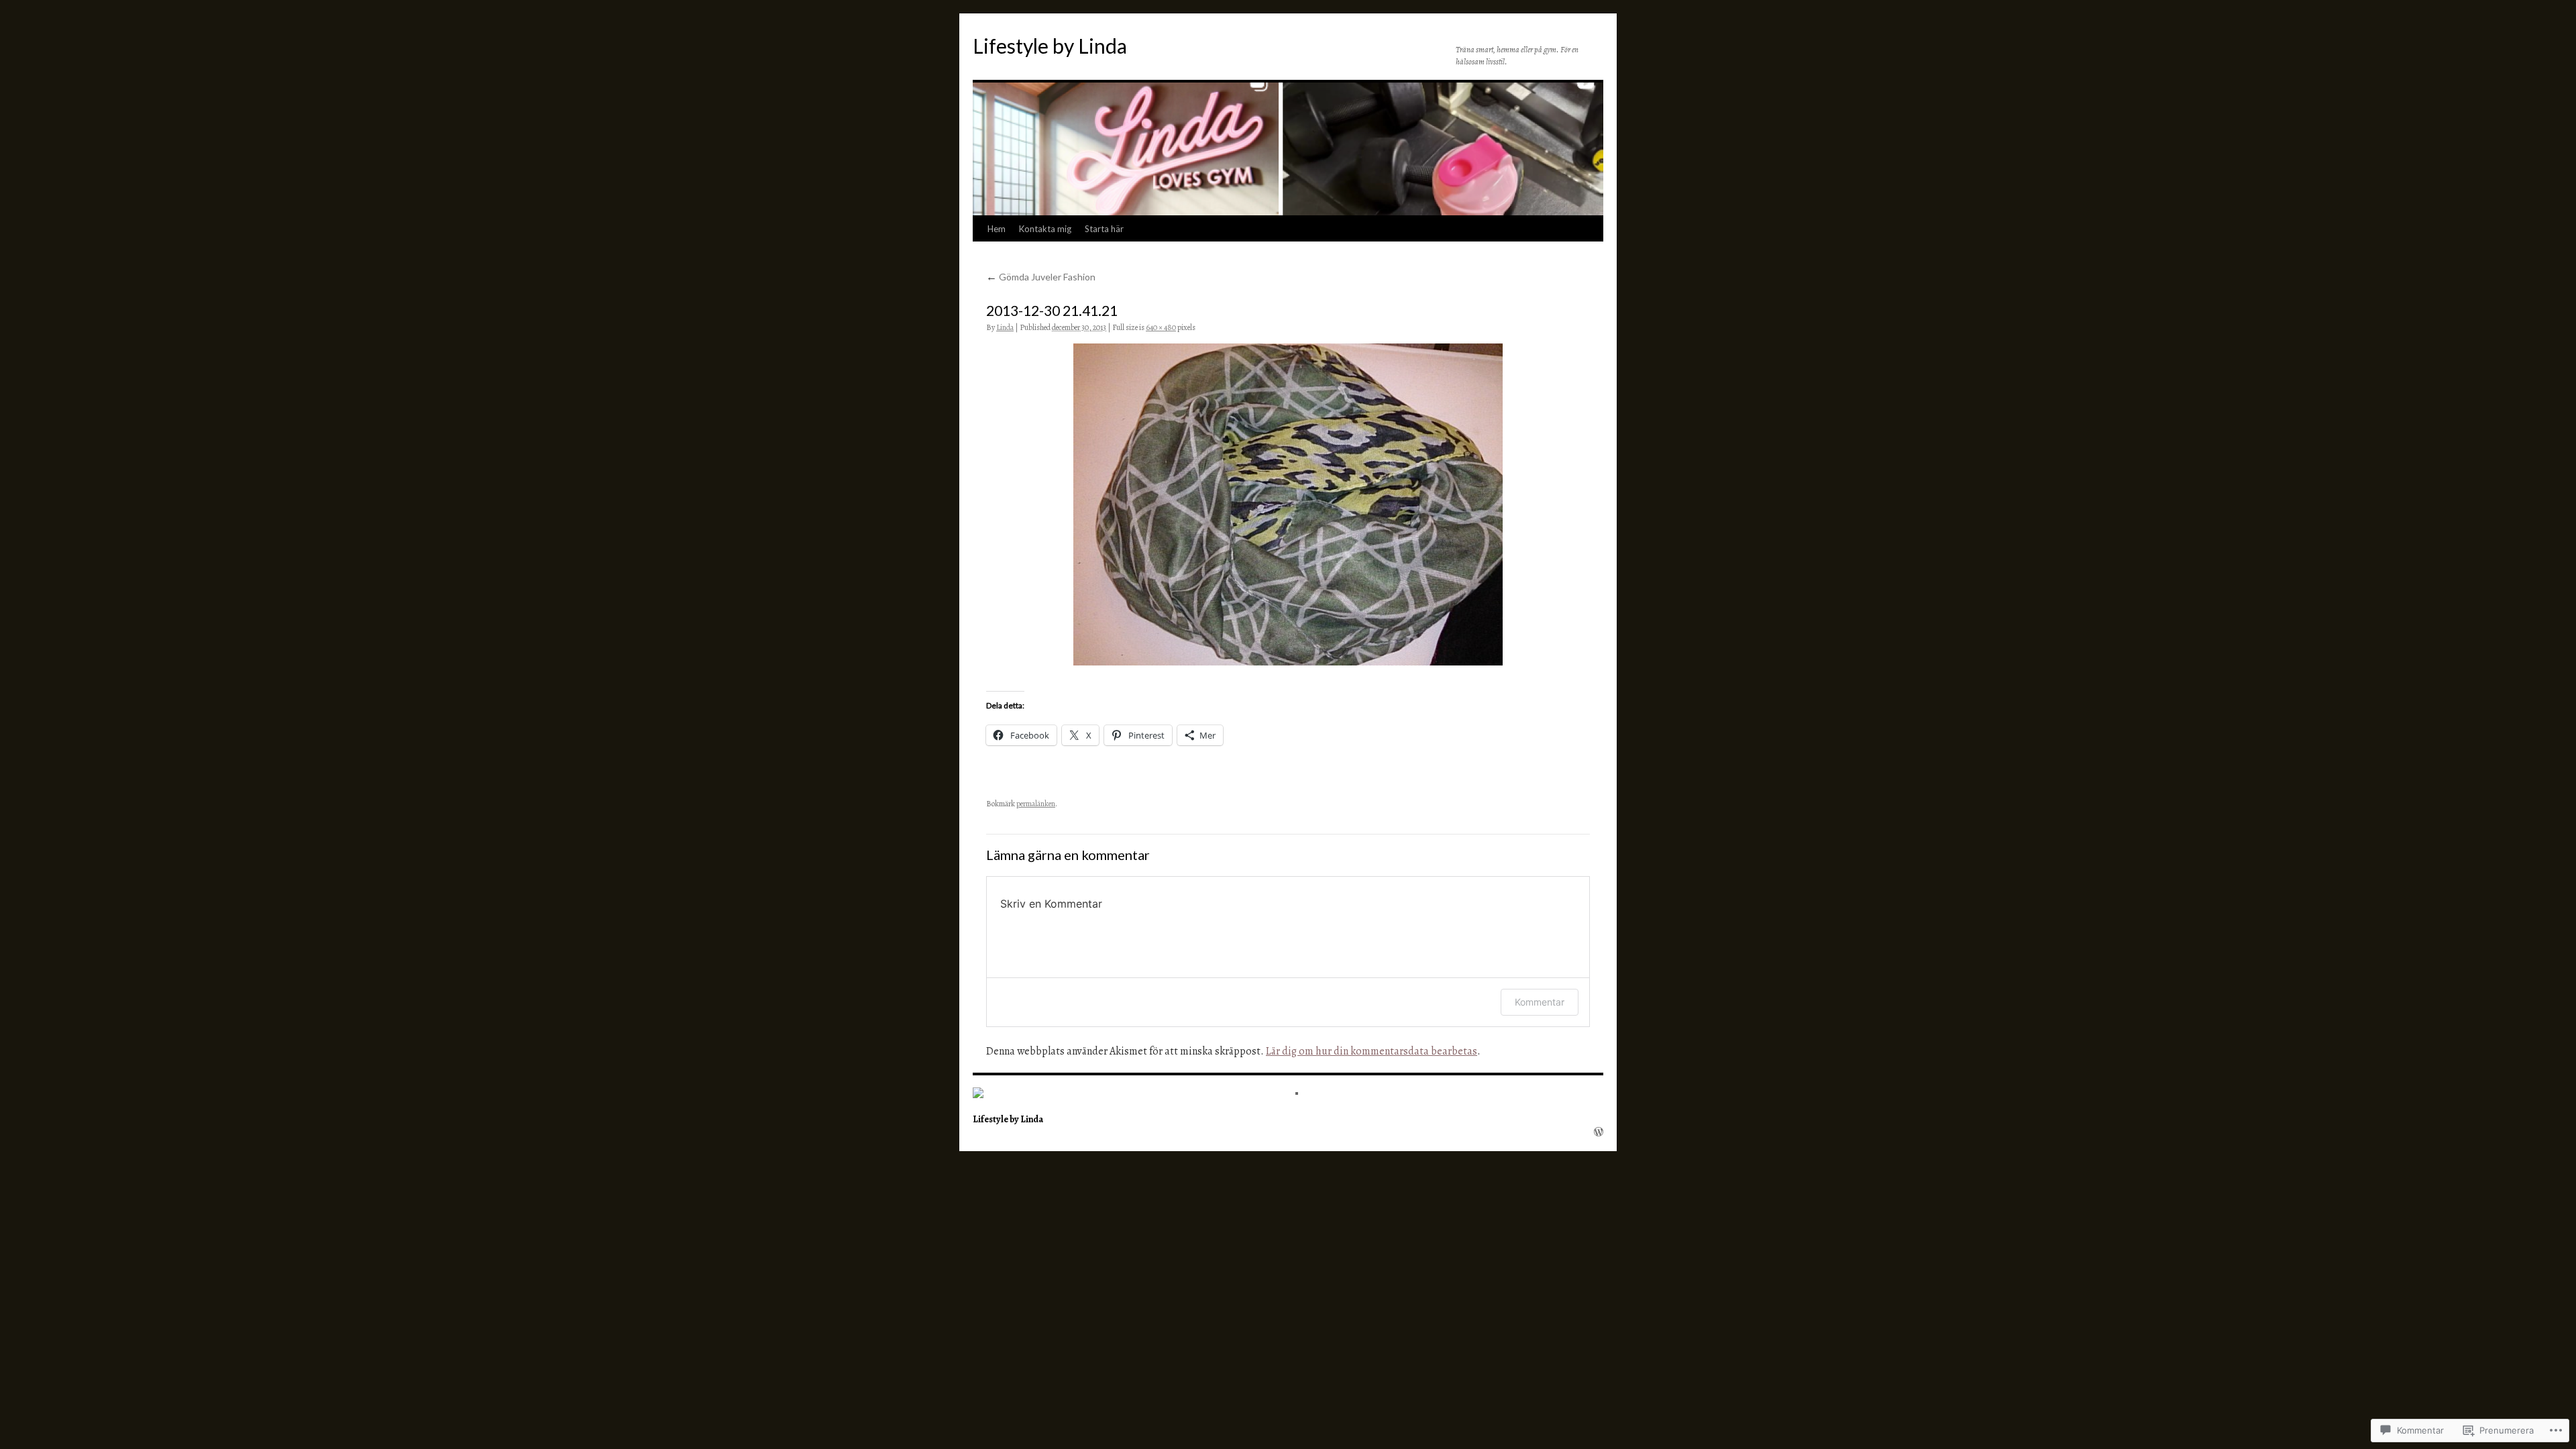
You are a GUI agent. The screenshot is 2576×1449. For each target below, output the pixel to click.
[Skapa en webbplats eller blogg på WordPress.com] (1599, 1132)
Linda (1005, 327)
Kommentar (1540, 1002)
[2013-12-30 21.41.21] (1288, 504)
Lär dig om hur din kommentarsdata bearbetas (1372, 1051)
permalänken (1036, 804)
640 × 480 (1161, 327)
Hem (997, 229)
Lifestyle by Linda (1050, 46)
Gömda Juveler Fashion (1041, 277)
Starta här (1104, 229)
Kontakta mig (1045, 229)
